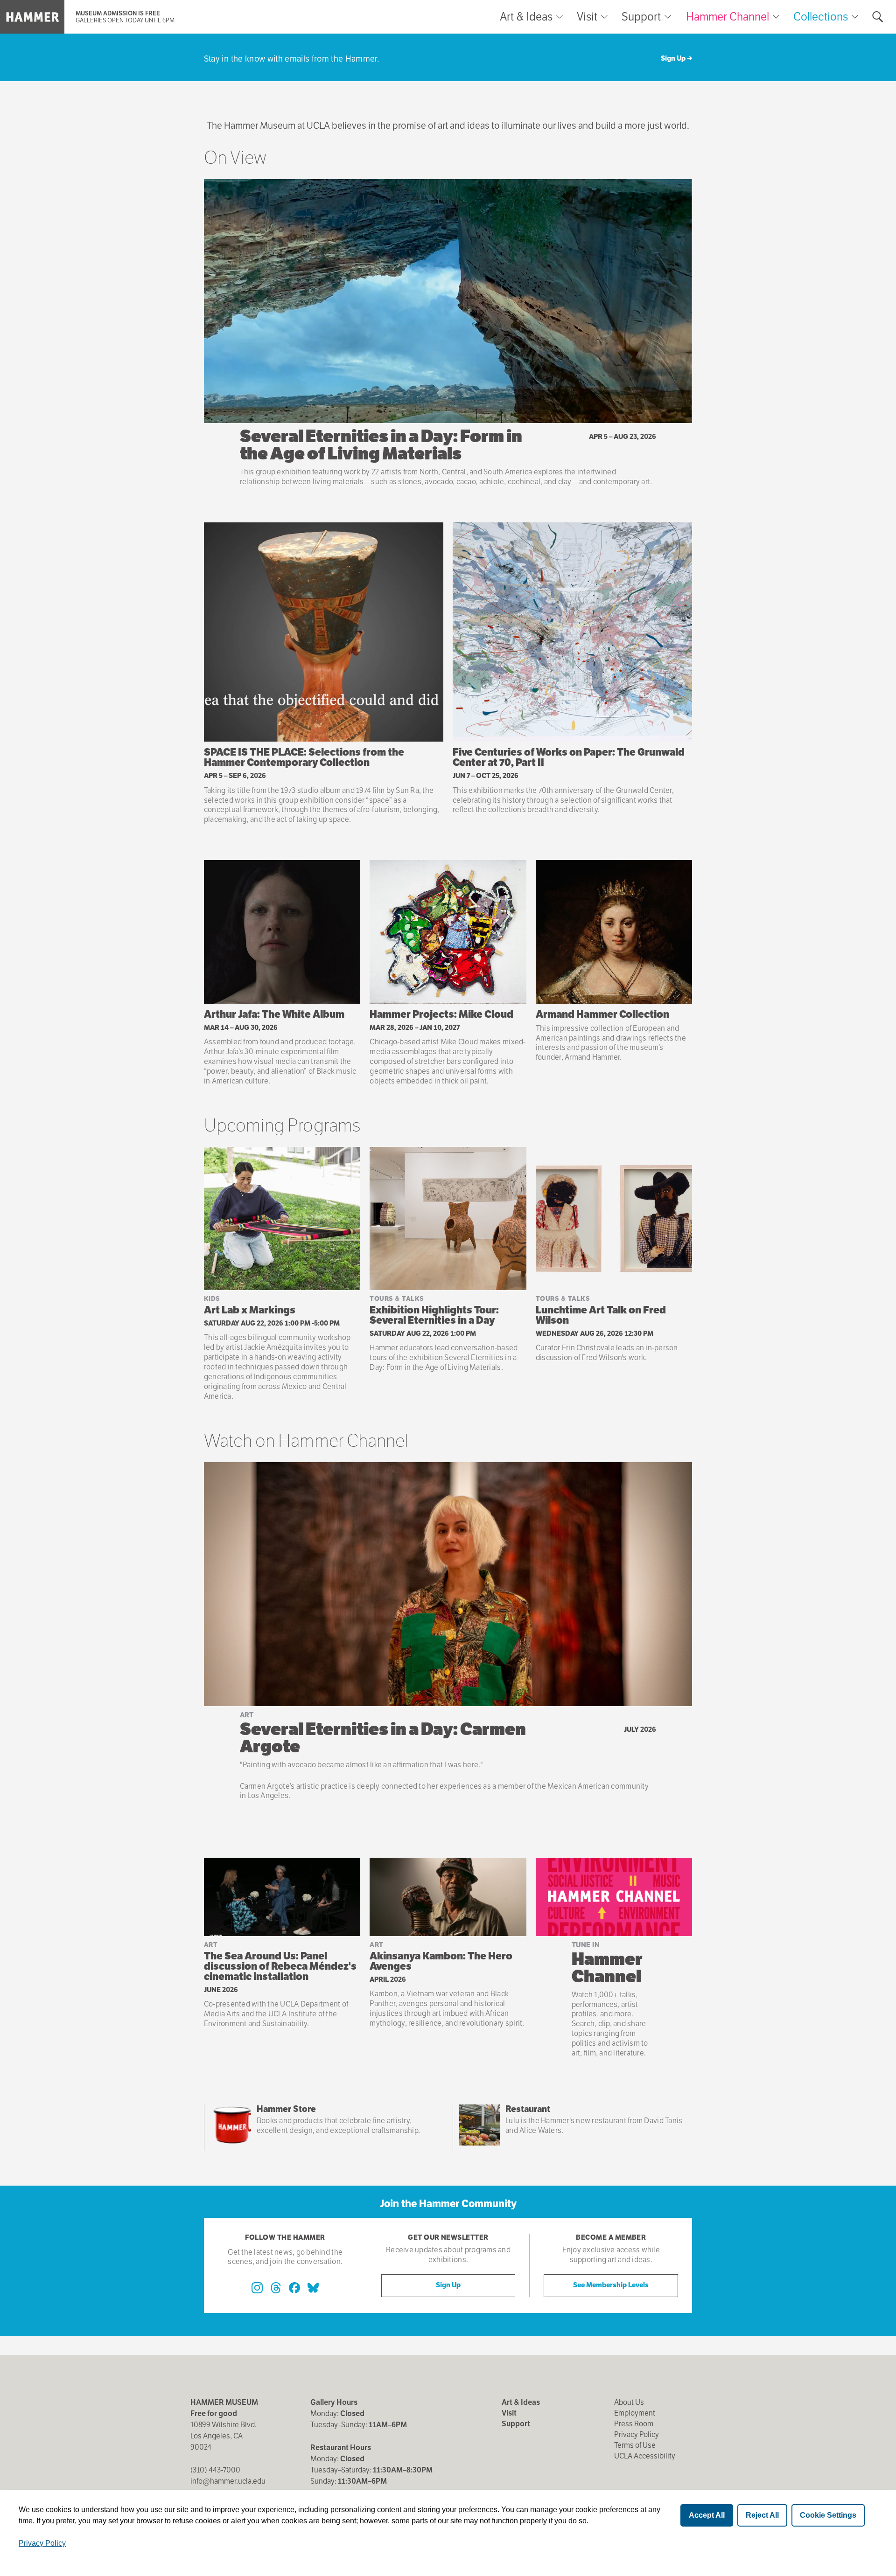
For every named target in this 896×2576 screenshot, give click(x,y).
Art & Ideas (526, 17)
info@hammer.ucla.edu (228, 2481)
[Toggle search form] (878, 17)
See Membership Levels (611, 2285)
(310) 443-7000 (215, 2470)
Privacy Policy (637, 2434)
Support (641, 17)
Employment (635, 2413)
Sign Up (673, 58)
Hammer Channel (728, 17)
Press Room (634, 2424)
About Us (629, 2402)
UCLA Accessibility (645, 2456)
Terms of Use (635, 2445)
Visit (587, 17)
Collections (821, 17)
